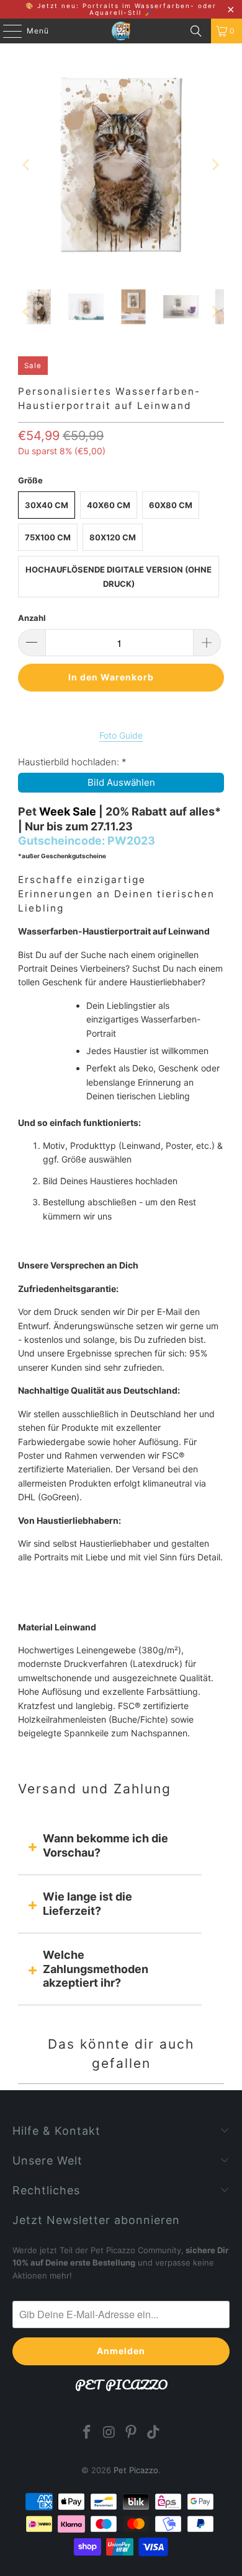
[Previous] (27, 165)
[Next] (215, 165)
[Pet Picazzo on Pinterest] (132, 2433)
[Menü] (6, 31)
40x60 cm (109, 505)
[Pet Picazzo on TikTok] (154, 2433)
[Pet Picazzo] (121, 31)
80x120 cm (113, 537)
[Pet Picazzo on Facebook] (87, 2433)
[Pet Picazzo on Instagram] (109, 2433)
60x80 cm (171, 505)
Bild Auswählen (121, 782)
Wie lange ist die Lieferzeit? (87, 1903)
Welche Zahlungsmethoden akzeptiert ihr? (96, 1969)
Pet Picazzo (136, 2470)
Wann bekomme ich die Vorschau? (105, 1845)
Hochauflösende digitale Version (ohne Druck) (119, 576)
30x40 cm (47, 505)
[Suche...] (196, 31)
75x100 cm (48, 537)
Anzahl (32, 618)
